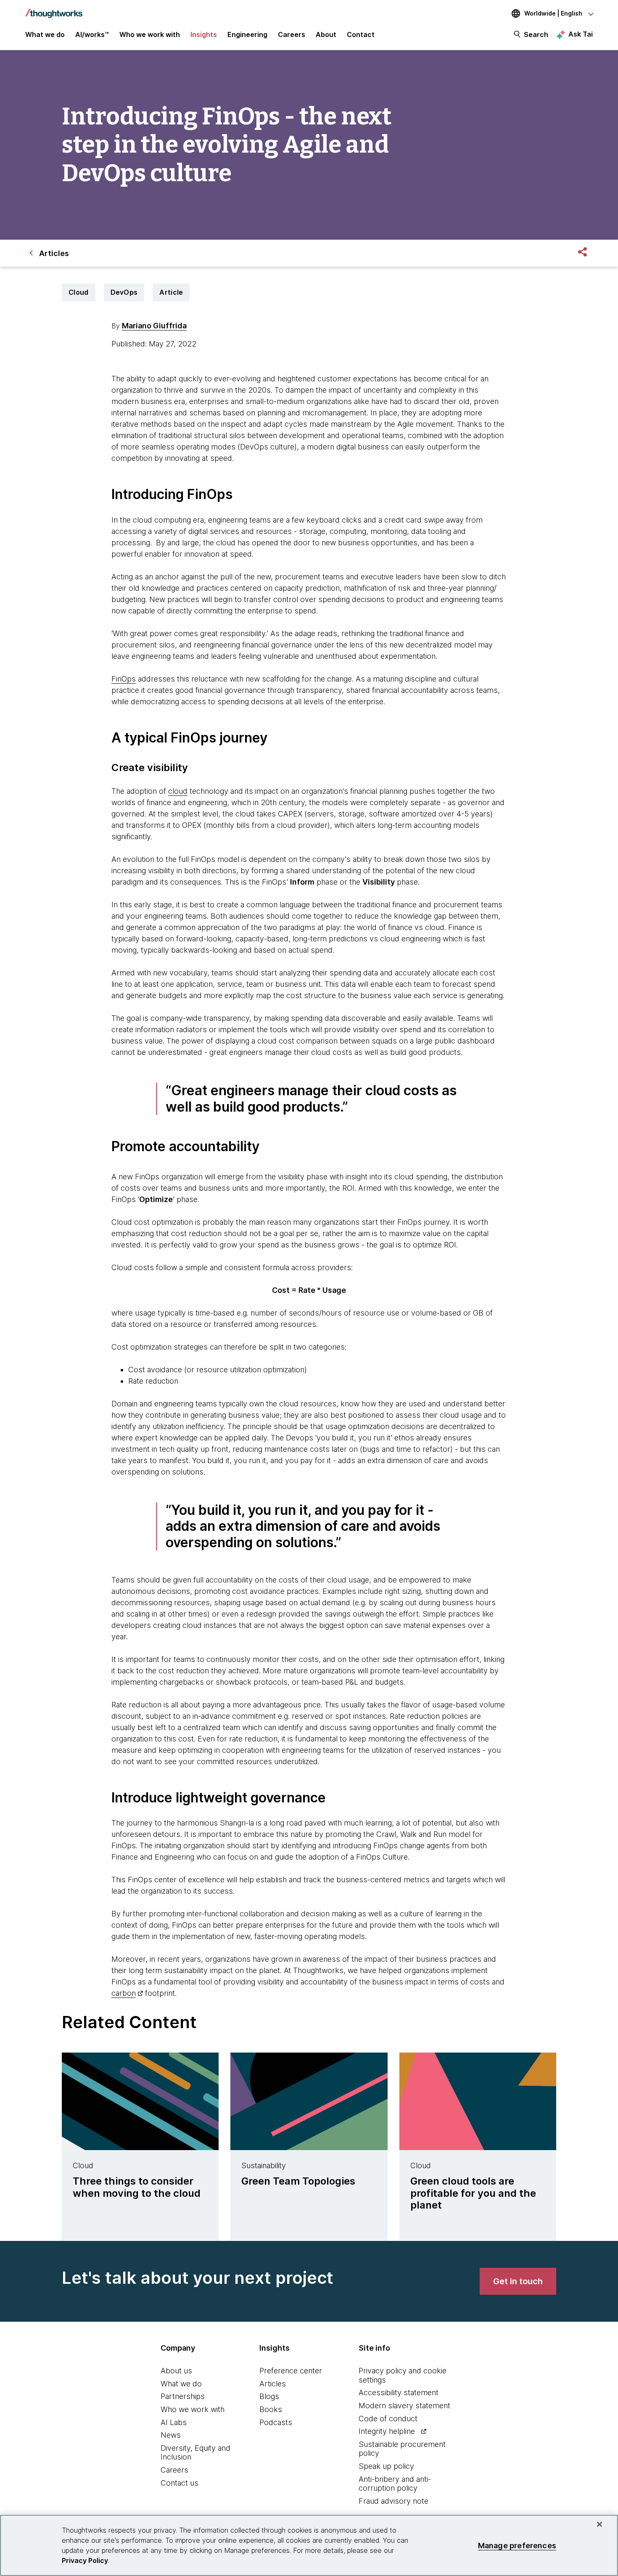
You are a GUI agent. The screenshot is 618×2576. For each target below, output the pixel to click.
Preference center (291, 2371)
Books (271, 2409)
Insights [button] (204, 34)
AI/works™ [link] (92, 34)
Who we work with (193, 2409)
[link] (518, 2281)
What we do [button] (45, 34)
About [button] (326, 34)
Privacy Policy (85, 2560)
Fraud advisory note (394, 2501)
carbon (124, 1993)
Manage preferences (517, 2545)
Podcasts (276, 2422)
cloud (178, 791)
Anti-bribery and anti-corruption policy (395, 2484)
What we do (181, 2384)
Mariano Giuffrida (154, 326)
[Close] (600, 2524)
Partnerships (183, 2396)
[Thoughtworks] (54, 9)
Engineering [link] (247, 34)
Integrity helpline (387, 2431)
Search (536, 34)
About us (176, 2371)
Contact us (180, 2483)
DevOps (124, 292)
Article (171, 292)
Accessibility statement (399, 2392)
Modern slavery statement (404, 2406)
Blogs (269, 2396)
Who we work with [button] (150, 34)
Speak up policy (386, 2466)
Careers (174, 2470)
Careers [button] (292, 34)
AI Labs (174, 2422)
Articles (273, 2384)
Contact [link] (361, 34)
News (171, 2435)
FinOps (124, 679)
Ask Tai (581, 34)
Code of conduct (388, 2419)
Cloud (79, 292)
